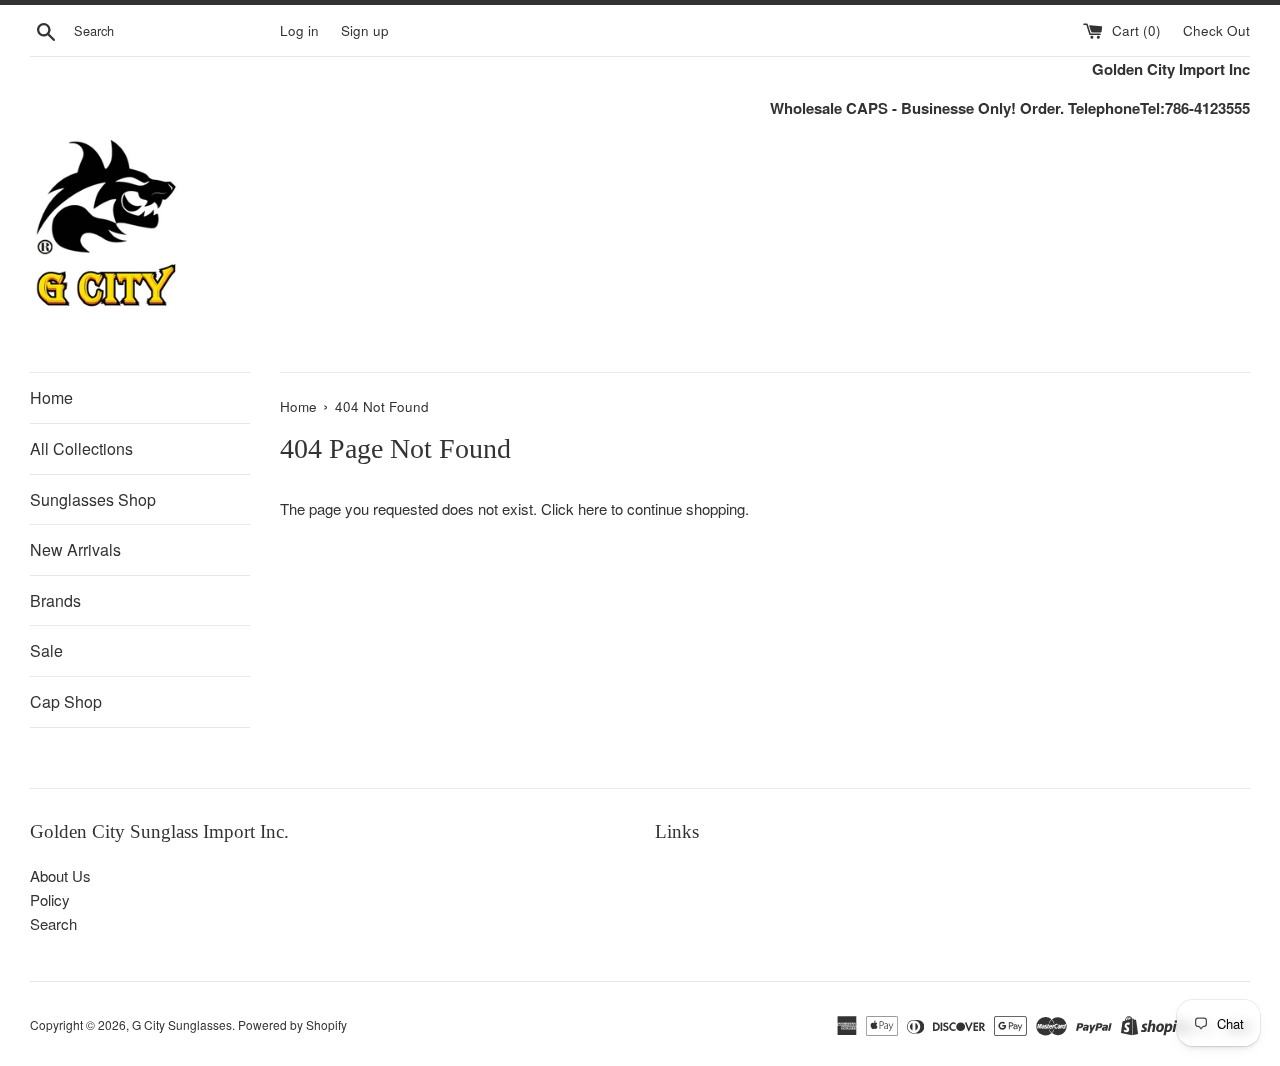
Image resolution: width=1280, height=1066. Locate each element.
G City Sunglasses (182, 1024)
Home (51, 397)
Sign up (365, 30)
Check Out (1216, 30)
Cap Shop (66, 701)
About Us (60, 875)
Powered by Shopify (292, 1024)
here (592, 508)
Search (53, 923)
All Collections (81, 448)
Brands (55, 600)
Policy (50, 899)
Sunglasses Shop (93, 499)
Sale (46, 650)
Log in (299, 30)
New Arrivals (75, 549)
